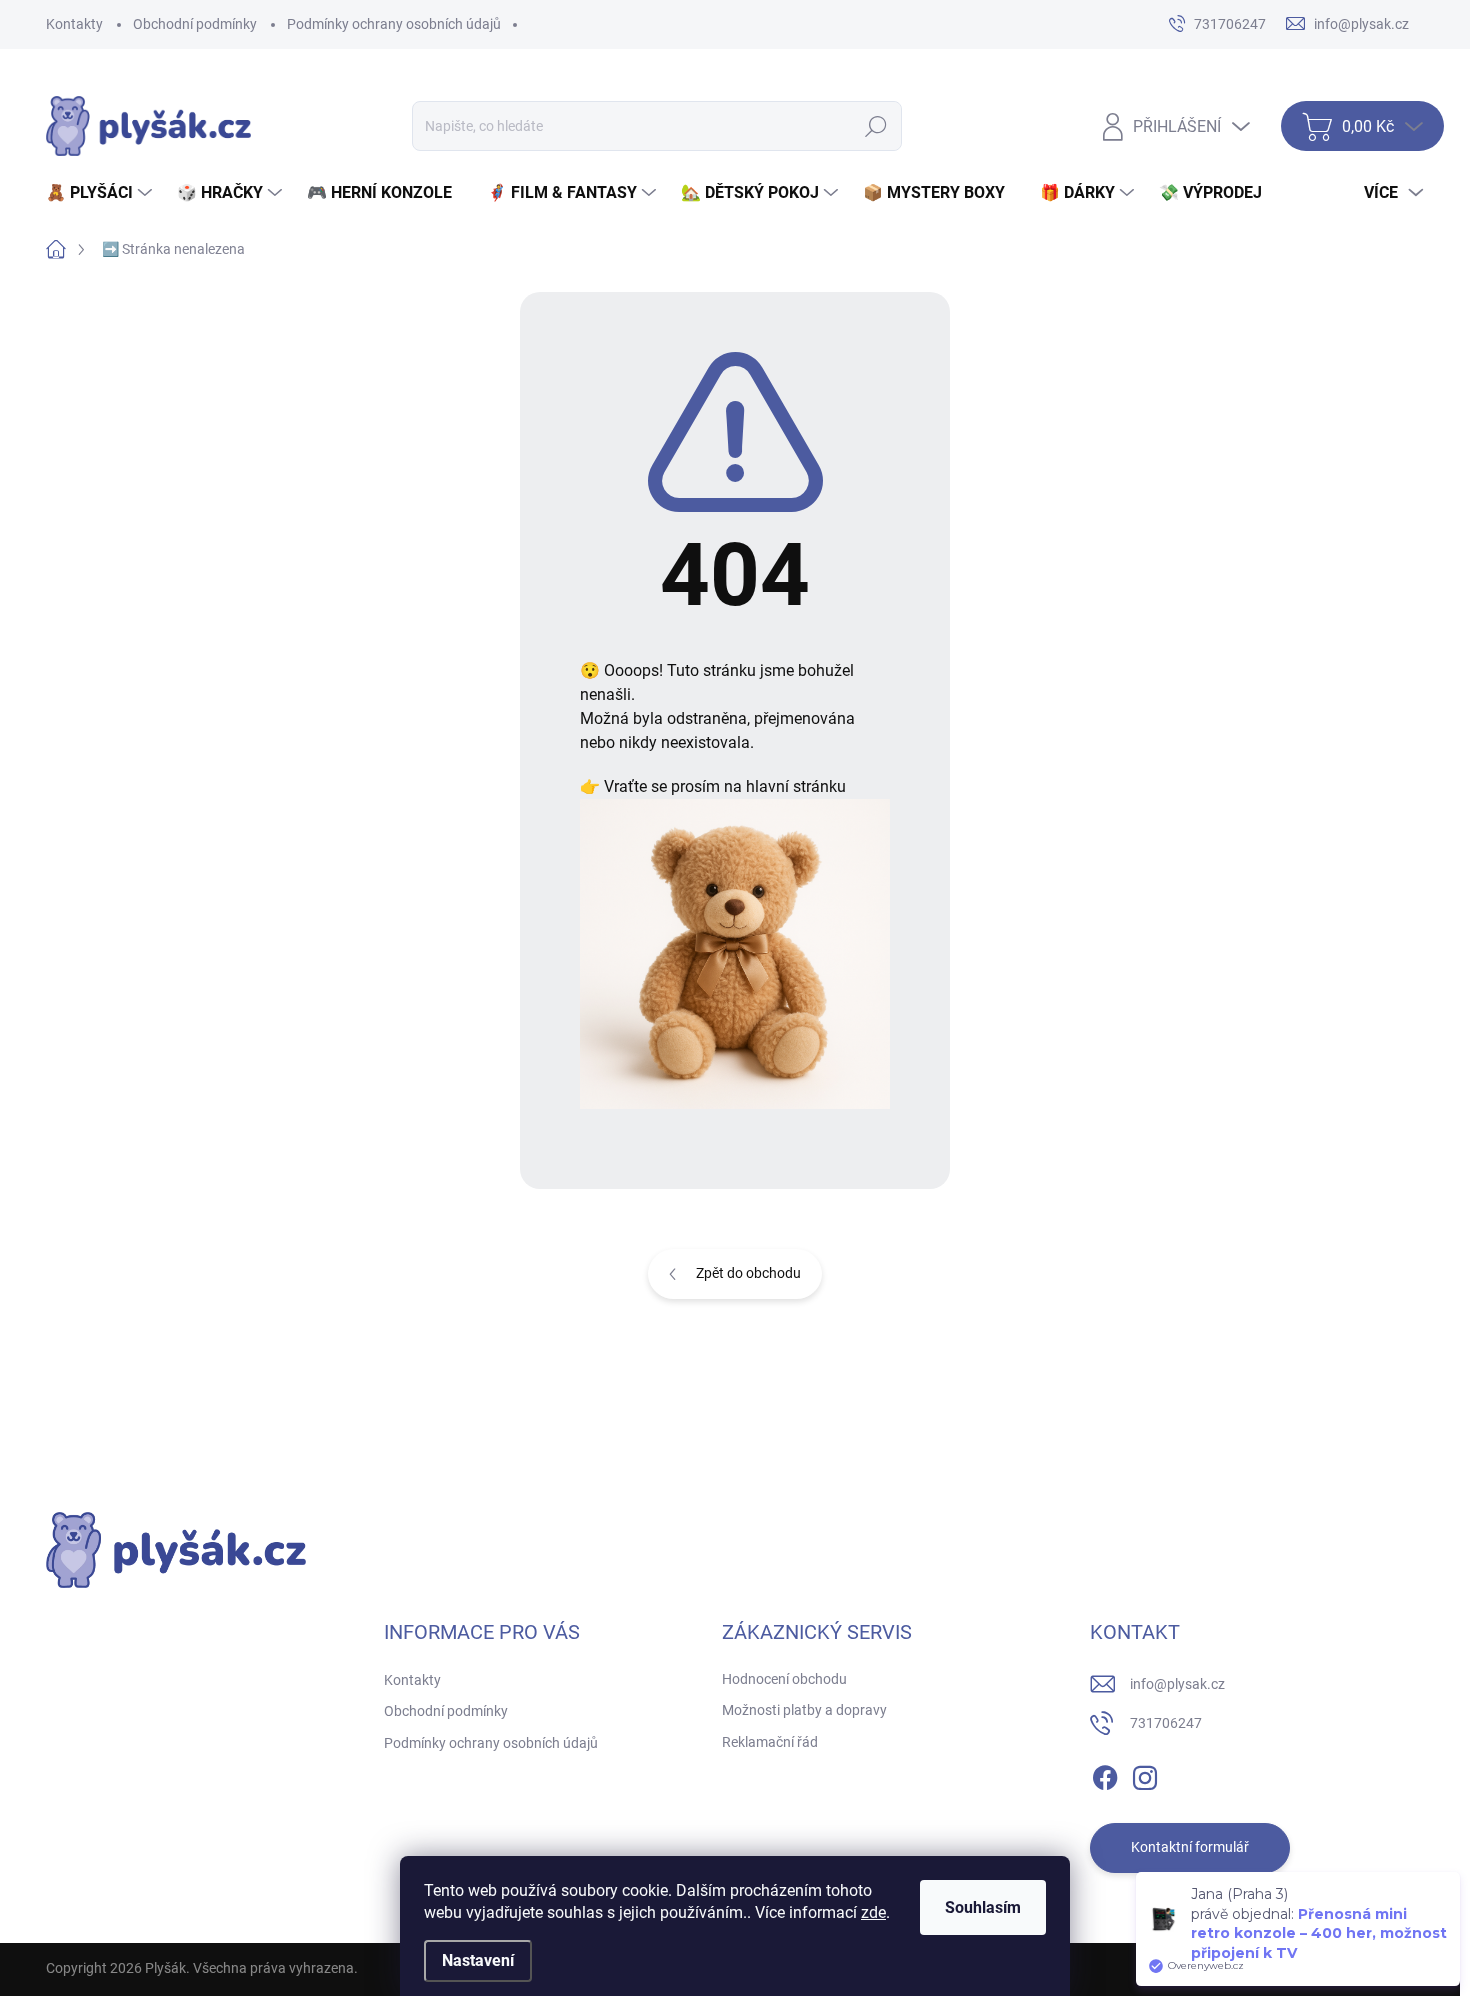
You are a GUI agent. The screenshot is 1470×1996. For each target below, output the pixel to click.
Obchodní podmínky (195, 24)
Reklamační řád (770, 1742)
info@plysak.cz (1177, 1684)
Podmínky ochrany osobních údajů (394, 24)
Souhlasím (983, 1907)
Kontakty (74, 24)
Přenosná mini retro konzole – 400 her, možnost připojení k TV (1319, 1953)
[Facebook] (1105, 1774)
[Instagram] (1145, 1774)
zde (873, 1912)
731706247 (1166, 1723)
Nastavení (478, 1960)
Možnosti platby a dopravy (804, 1710)
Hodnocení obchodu (784, 1679)
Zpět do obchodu (748, 1273)
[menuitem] (101, 193)
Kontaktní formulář (1190, 1847)
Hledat (875, 126)
